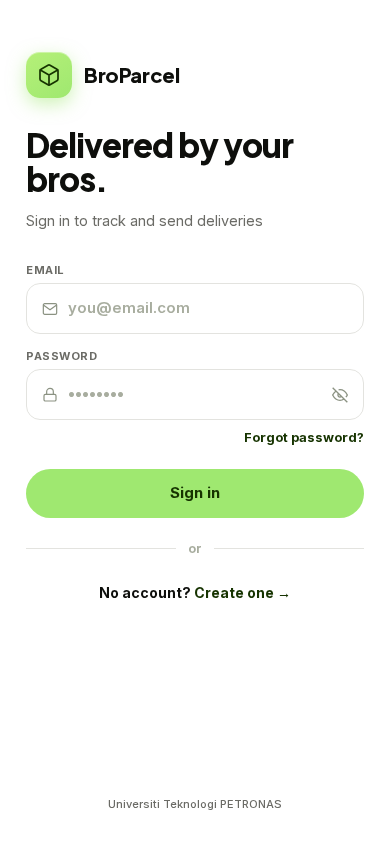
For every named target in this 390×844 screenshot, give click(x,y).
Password (61, 356)
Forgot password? (304, 437)
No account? (195, 592)
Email (45, 270)
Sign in (195, 492)
